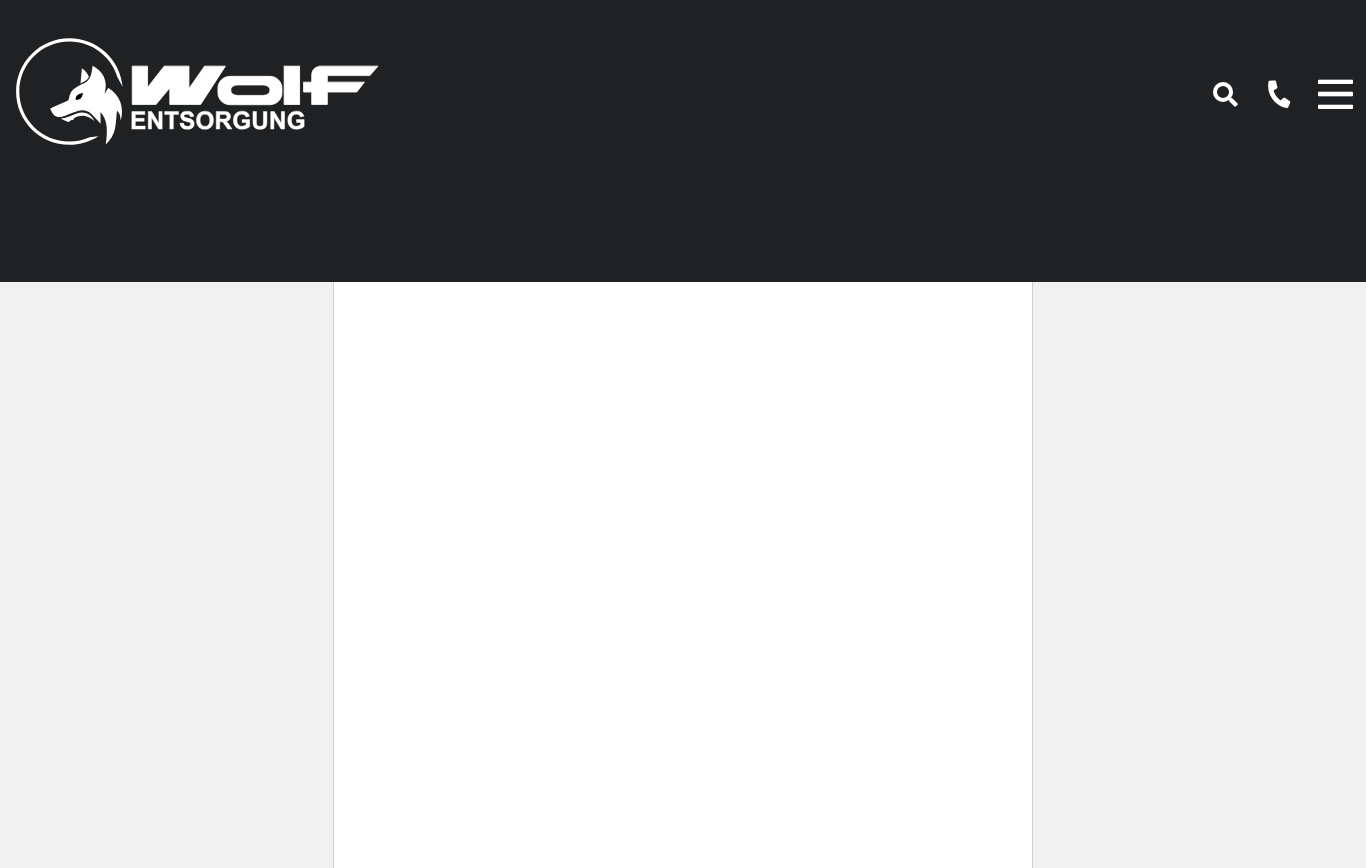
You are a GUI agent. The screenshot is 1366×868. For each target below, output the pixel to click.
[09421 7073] (1268, 92)
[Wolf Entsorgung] (197, 86)
